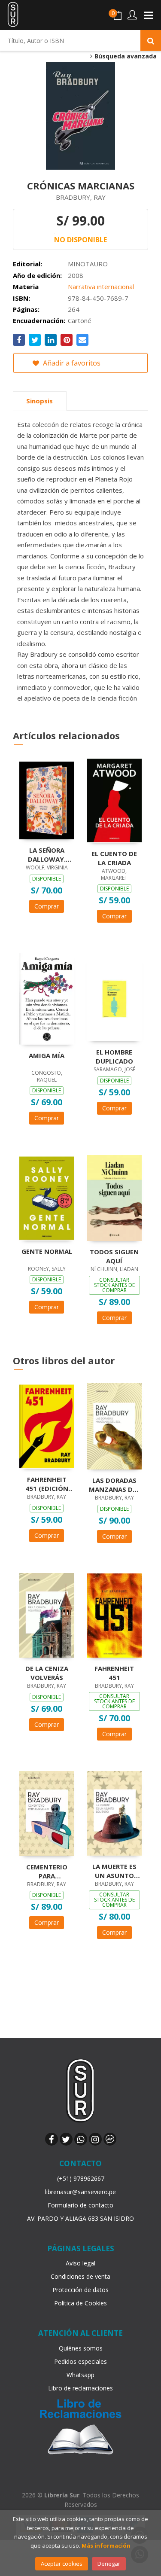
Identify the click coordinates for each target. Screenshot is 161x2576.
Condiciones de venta (80, 2276)
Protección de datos (80, 2290)
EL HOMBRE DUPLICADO (114, 1056)
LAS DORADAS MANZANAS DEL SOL (114, 1485)
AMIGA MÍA (47, 1055)
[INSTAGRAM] (95, 2139)
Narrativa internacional (101, 287)
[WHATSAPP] (81, 2139)
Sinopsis (39, 401)
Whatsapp (80, 2375)
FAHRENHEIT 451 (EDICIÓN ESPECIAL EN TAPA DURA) (47, 1484)
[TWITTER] (66, 2139)
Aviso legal (80, 2263)
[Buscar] (151, 40)
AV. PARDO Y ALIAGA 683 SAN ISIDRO (80, 2218)
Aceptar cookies (62, 2564)
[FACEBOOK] (52, 2139)
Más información (106, 2546)
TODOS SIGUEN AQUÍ (114, 1256)
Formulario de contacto (80, 2205)
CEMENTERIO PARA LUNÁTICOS (47, 1871)
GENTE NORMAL (47, 1251)
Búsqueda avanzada (125, 56)
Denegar (109, 2564)
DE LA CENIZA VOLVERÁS (47, 1673)
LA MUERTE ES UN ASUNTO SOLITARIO (114, 1871)
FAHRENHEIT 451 (114, 1673)
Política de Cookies (80, 2303)
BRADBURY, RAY (81, 197)
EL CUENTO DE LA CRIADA (114, 858)
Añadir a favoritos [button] (71, 363)
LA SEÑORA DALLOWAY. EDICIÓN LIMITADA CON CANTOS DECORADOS (47, 854)
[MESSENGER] (110, 2139)
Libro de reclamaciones (80, 2388)
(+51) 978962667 (81, 2178)
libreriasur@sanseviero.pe (80, 2192)
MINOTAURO (88, 264)
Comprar (47, 906)
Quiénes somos (81, 2348)
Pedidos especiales (80, 2361)
